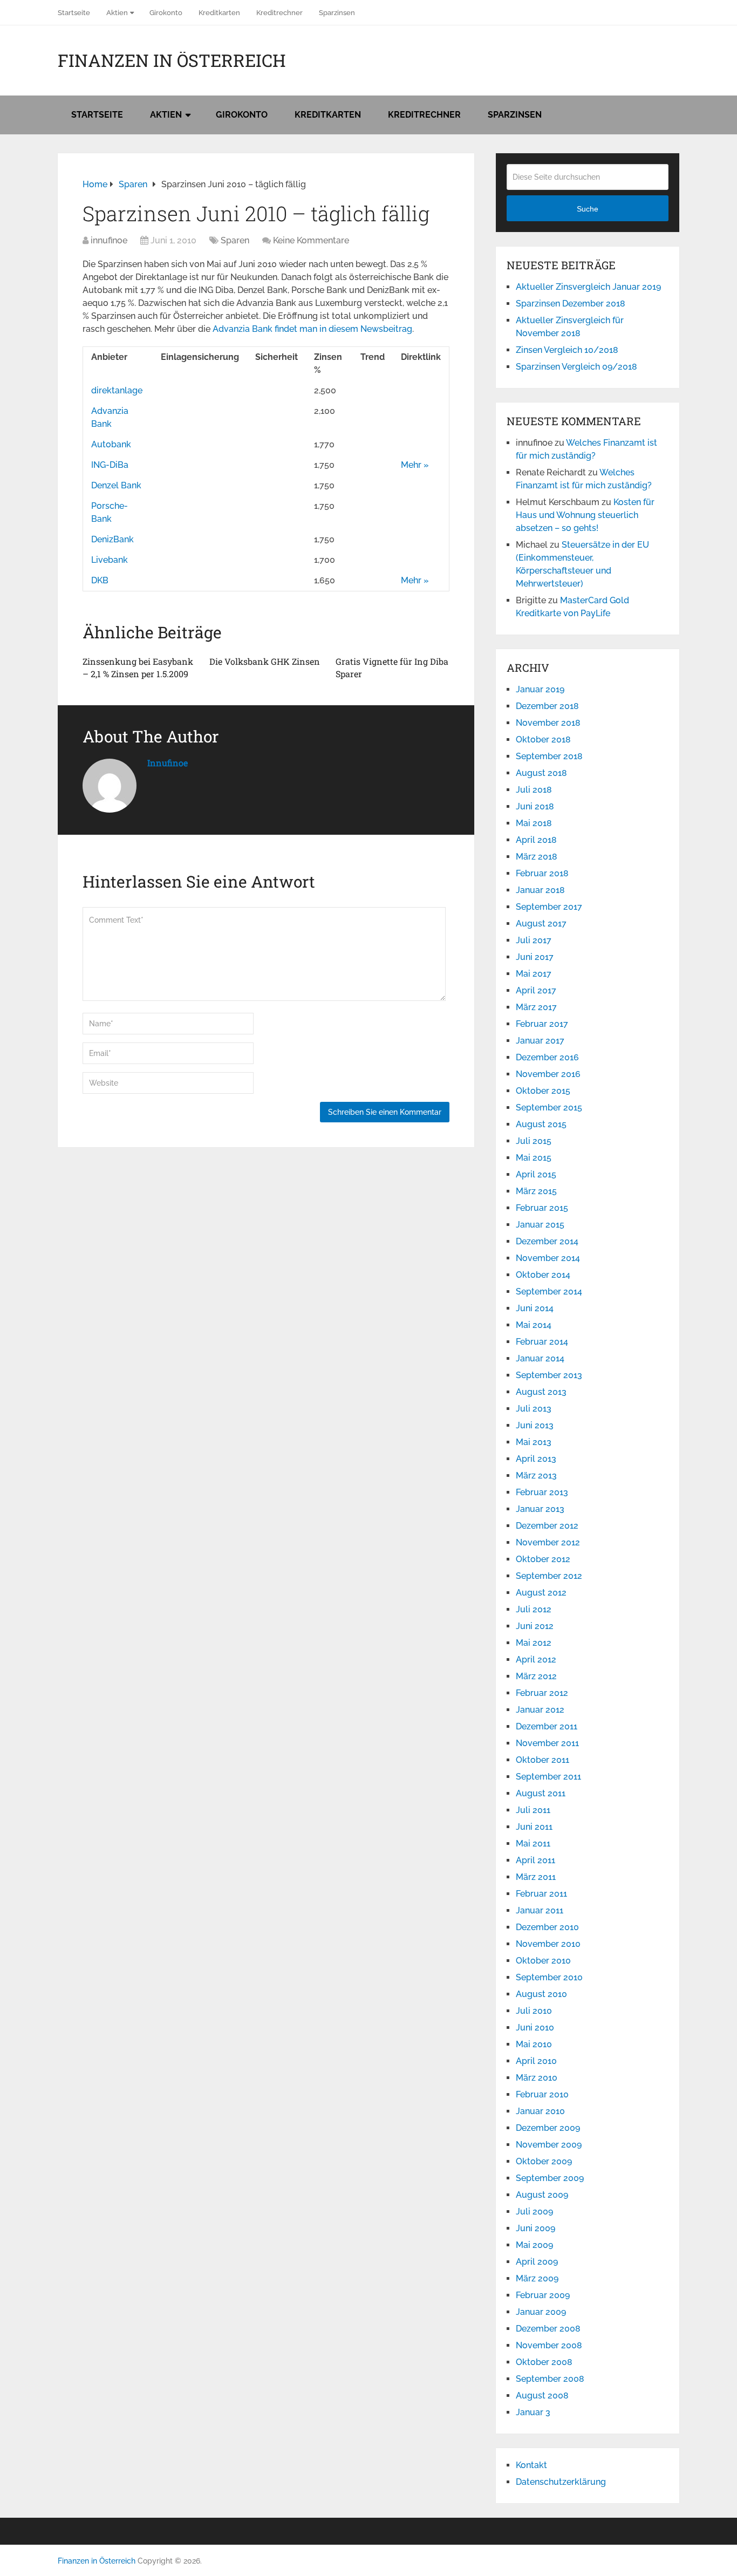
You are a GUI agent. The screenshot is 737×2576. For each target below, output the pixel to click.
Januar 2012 (540, 1710)
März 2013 (536, 1476)
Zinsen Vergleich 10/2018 (567, 350)
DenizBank (112, 539)
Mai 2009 (534, 2245)
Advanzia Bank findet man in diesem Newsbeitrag (312, 329)
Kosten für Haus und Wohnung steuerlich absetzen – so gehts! (585, 515)
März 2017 (536, 1007)
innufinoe (109, 240)
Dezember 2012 (547, 1526)
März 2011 (536, 1877)
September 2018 (549, 756)
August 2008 (542, 2396)
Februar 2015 (542, 1208)
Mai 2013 (534, 1442)
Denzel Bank (116, 485)
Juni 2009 (535, 2228)
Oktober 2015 (543, 1091)
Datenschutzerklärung (561, 2482)
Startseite (74, 13)
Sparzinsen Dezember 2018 (571, 304)
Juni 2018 (535, 806)
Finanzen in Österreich (172, 60)
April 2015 (536, 1174)
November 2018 (548, 723)
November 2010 (548, 1944)
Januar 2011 (540, 1910)
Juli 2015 (534, 1141)
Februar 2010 (542, 2094)
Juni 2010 (535, 2028)
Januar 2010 (540, 2111)
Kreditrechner (279, 13)
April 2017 (536, 990)
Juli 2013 (534, 1409)
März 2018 (537, 857)
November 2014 (548, 1258)
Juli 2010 (534, 2011)
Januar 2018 (540, 890)
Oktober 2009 (544, 2161)
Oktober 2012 (543, 1559)
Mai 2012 (534, 1643)
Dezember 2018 (547, 706)
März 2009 (537, 2278)
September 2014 (549, 1292)
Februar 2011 (541, 1894)
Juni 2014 (535, 1308)
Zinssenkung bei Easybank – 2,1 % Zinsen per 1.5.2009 (138, 667)
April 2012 (536, 1660)
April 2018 (536, 840)
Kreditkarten (219, 13)
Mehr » (415, 465)
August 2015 (541, 1124)
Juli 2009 (534, 2212)
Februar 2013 (542, 1492)
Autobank (111, 444)
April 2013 (536, 1459)
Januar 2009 (541, 2312)
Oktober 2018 (543, 740)
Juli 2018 (534, 790)
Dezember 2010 (547, 1927)
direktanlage (117, 390)
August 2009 (542, 2195)
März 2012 (536, 1676)
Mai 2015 (534, 1158)
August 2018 (541, 773)
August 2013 (541, 1392)
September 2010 (549, 1977)
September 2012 (549, 1576)
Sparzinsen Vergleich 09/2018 (576, 367)
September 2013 (549, 1375)
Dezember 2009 (548, 2128)
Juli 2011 (533, 1810)
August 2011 (541, 1793)
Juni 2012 (535, 1626)
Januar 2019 (540, 689)
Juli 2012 (534, 1609)
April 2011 (535, 1860)
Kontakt (531, 2465)
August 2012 (541, 1593)
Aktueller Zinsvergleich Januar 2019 (588, 287)
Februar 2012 (542, 1693)
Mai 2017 (534, 974)
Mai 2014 (534, 1325)
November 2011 (547, 1743)
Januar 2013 (540, 1509)
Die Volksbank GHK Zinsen (265, 661)
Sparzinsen (337, 13)
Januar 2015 (540, 1225)
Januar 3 (533, 2412)
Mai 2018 (534, 823)
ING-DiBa (110, 465)
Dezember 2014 (547, 1241)
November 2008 (549, 2345)
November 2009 (549, 2145)
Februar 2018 (542, 873)
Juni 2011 (534, 1827)
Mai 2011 (533, 1844)
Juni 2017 (535, 957)
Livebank (110, 560)
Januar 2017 (540, 1041)
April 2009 (537, 2262)
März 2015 (536, 1191)
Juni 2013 (535, 1425)
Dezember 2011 (547, 1726)
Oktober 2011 (542, 1760)
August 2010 (541, 1994)
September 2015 (549, 1108)
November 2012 (548, 1542)
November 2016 (548, 1074)
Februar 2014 (542, 1342)
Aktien (117, 13)
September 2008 (550, 2379)
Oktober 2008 (544, 2362)
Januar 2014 (540, 1358)
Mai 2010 (534, 2044)
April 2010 (536, 2061)
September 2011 (548, 1777)
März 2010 (537, 2078)
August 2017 (541, 924)
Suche (588, 209)
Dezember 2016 (547, 1057)
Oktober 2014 (543, 1275)
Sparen (235, 240)
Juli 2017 (534, 940)
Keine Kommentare (311, 240)
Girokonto (166, 13)
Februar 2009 (543, 2295)
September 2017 (549, 907)
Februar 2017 (542, 1024)
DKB (100, 580)
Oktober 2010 (543, 1961)
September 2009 (550, 2178)
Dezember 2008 (548, 2329)
